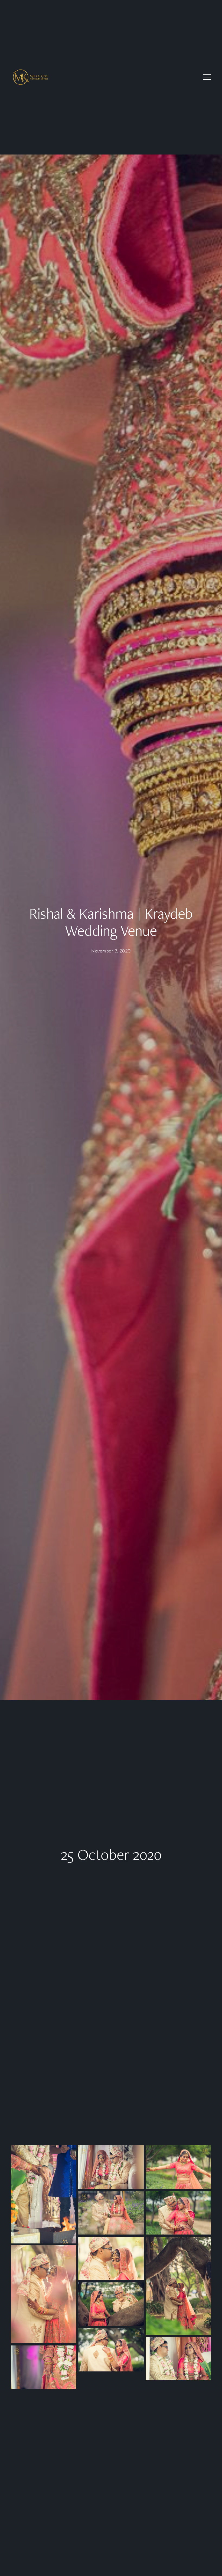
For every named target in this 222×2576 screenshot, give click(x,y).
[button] (207, 77)
